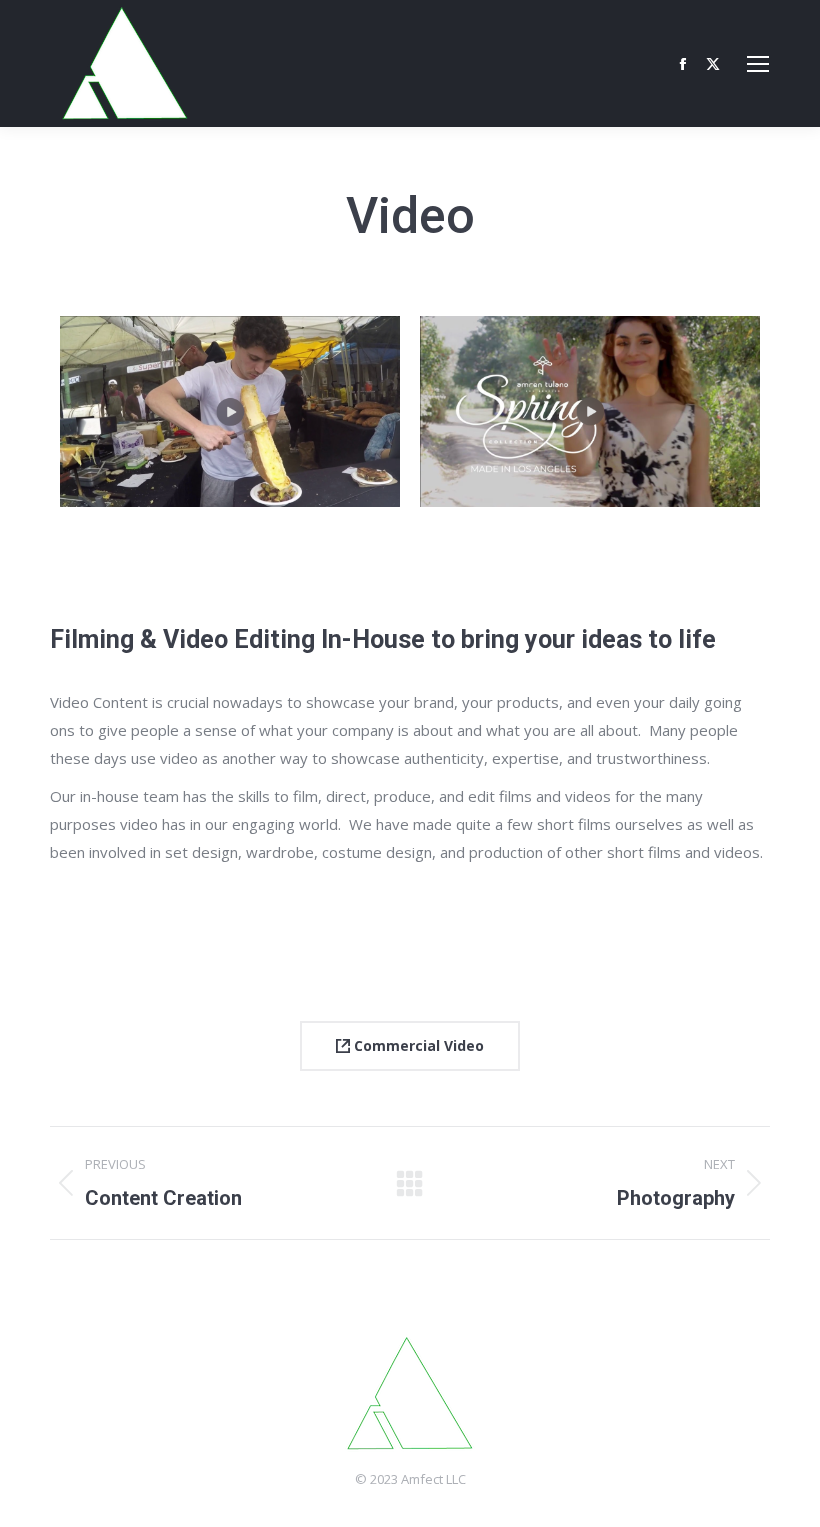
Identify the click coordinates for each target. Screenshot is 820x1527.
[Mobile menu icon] (758, 64)
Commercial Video (417, 1045)
